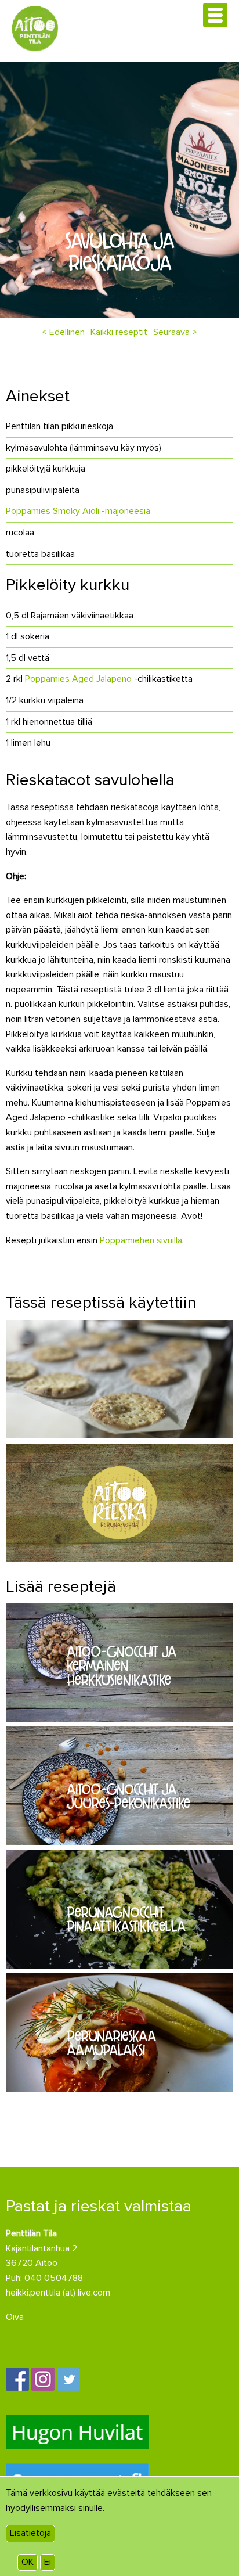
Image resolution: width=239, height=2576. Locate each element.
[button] (215, 15)
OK (28, 2562)
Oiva (15, 2317)
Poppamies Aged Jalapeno (78, 679)
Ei (48, 2562)
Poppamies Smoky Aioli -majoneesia (78, 511)
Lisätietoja (30, 2533)
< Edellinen (63, 332)
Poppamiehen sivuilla (141, 1240)
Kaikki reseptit (119, 332)
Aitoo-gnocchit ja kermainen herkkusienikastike (122, 1665)
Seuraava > (175, 332)
